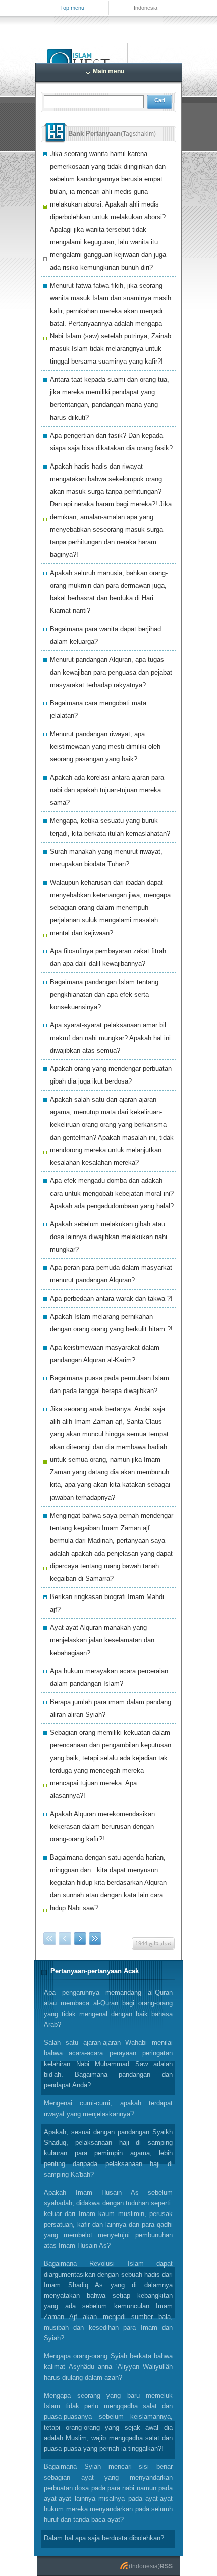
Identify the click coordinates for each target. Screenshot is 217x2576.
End (95, 1939)
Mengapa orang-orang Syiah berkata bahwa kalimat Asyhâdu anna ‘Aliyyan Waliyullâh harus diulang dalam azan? (108, 2367)
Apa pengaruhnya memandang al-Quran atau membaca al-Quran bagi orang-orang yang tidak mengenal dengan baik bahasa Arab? (108, 2008)
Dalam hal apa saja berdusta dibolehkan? (104, 2538)
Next (80, 1939)
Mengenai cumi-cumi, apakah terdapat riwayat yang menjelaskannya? (108, 2108)
